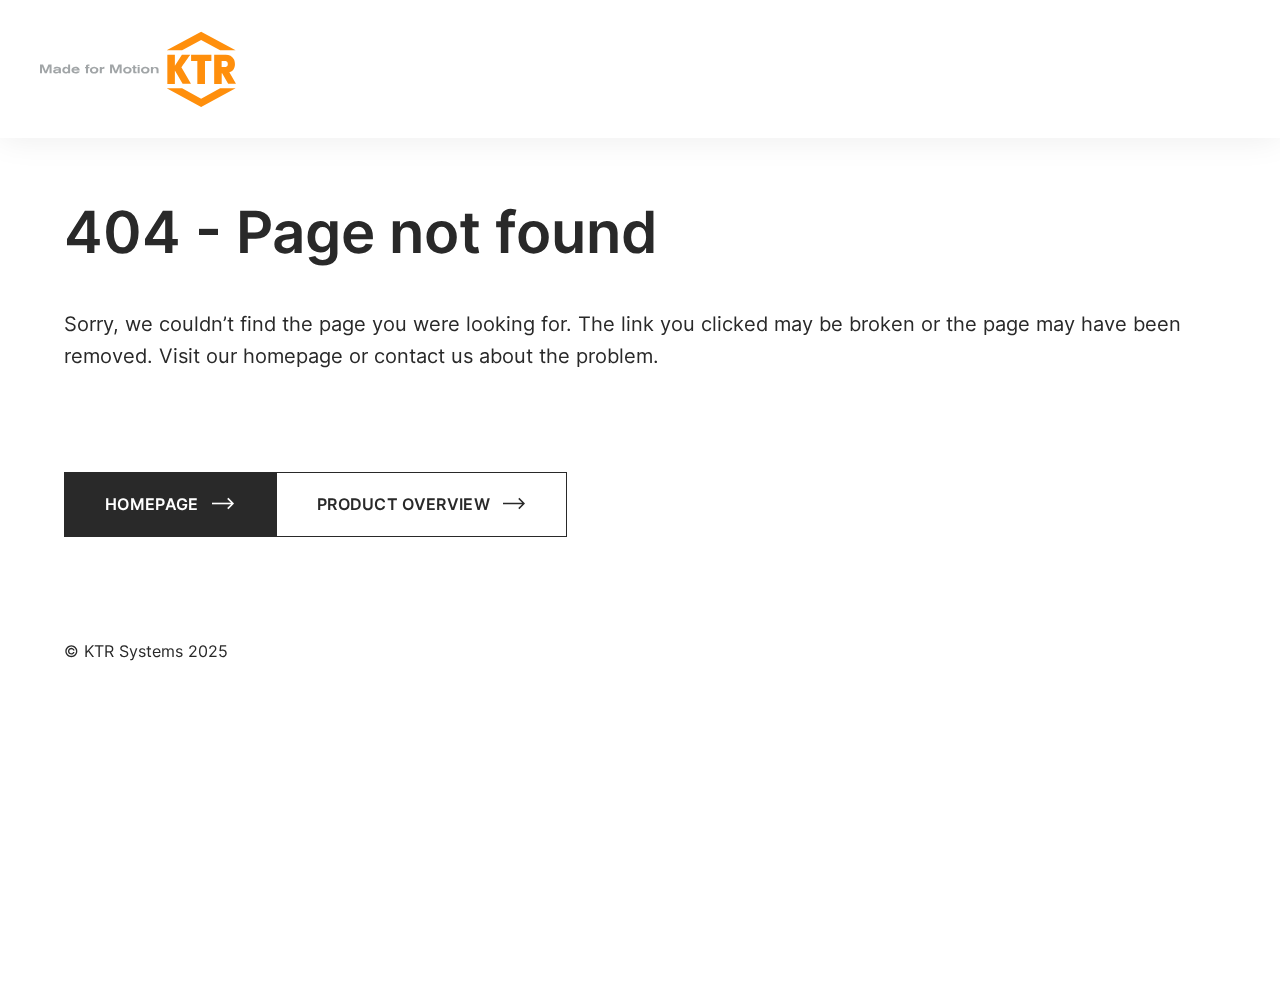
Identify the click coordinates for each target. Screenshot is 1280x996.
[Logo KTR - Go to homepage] (138, 69)
